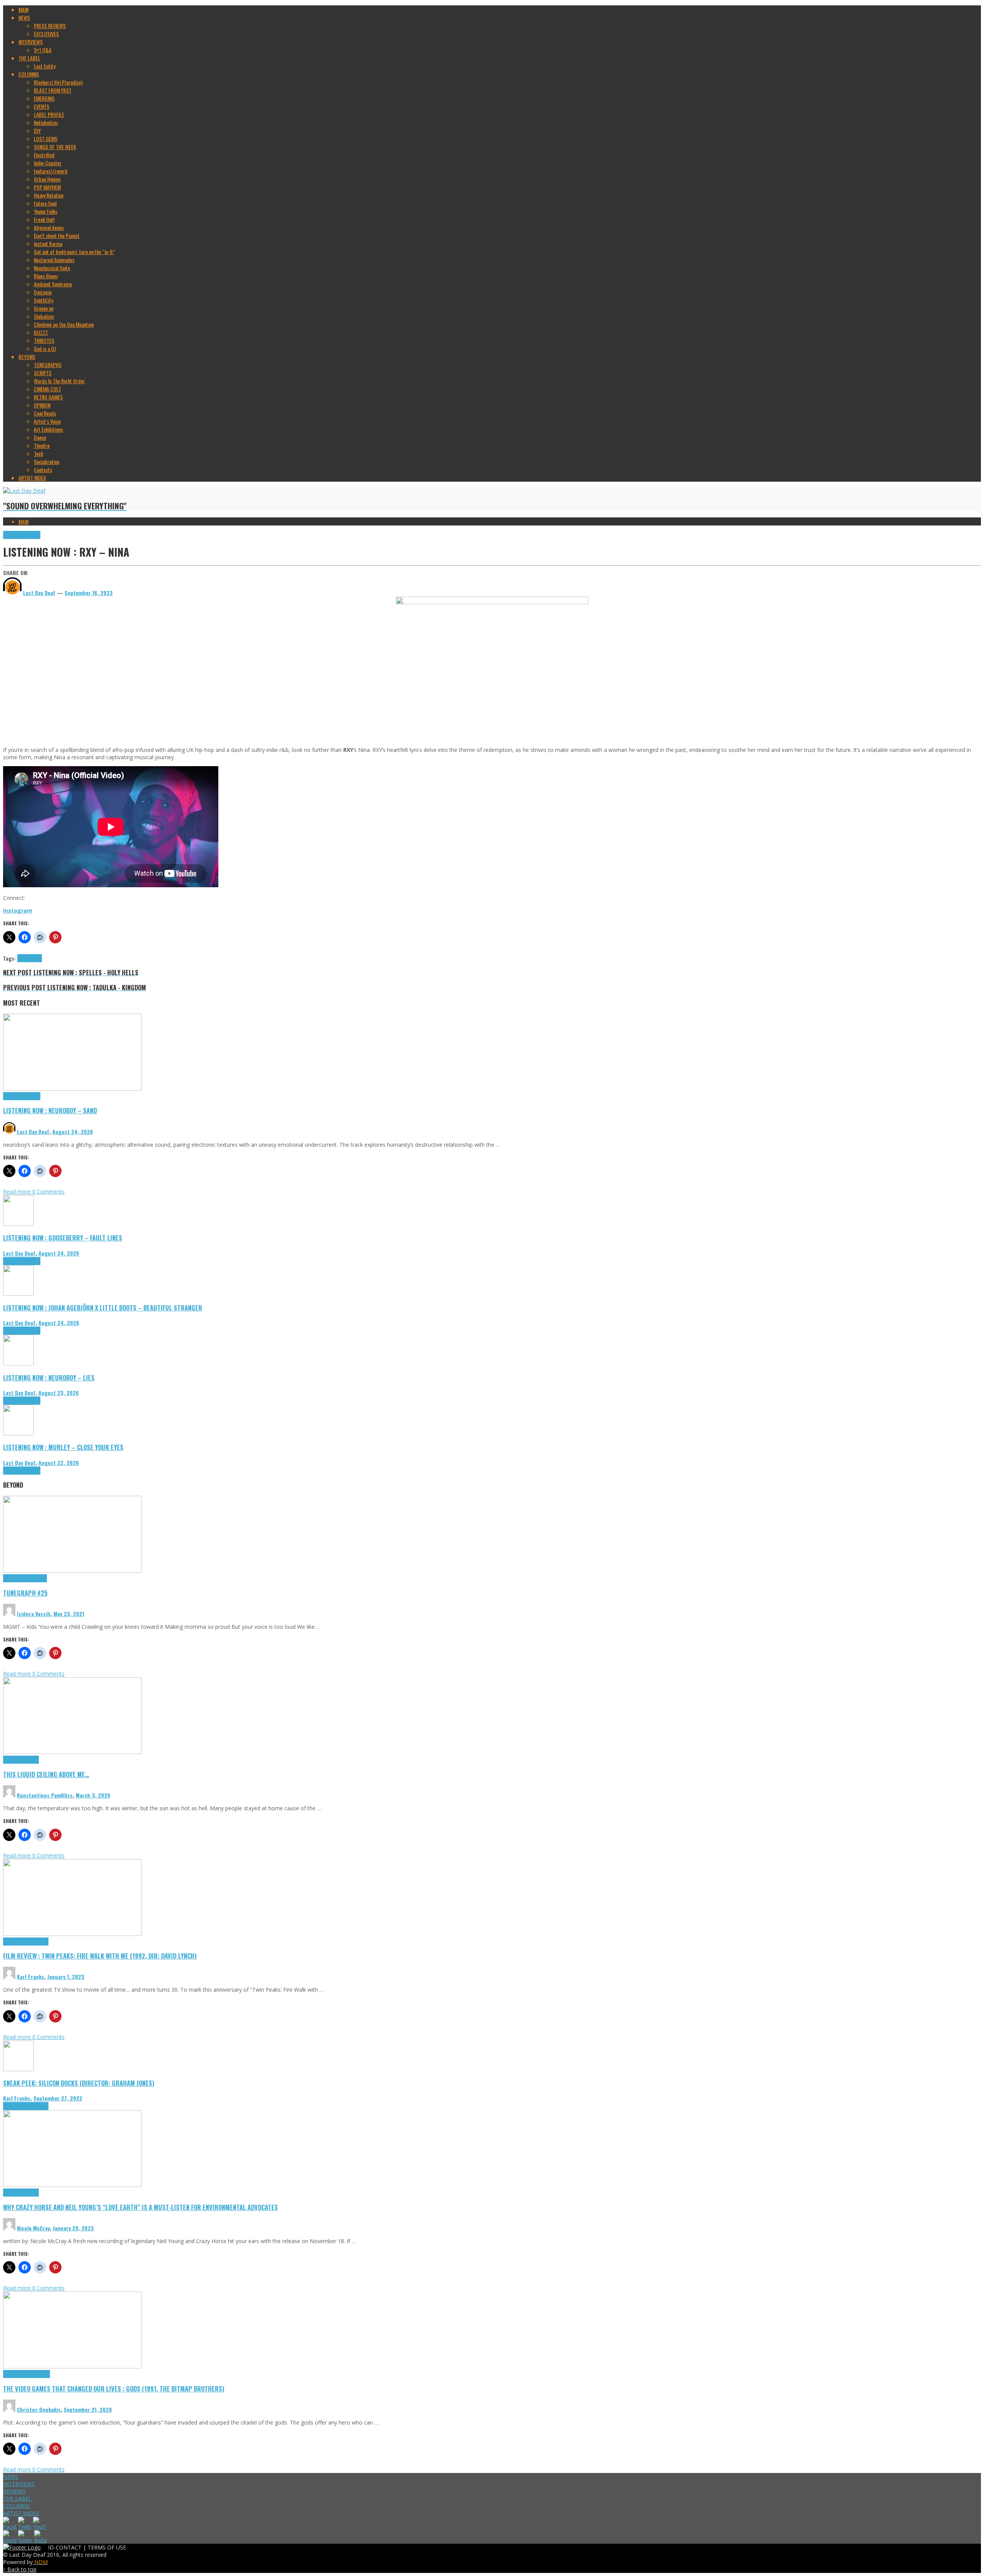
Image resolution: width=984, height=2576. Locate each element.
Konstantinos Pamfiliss (45, 1795)
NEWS (11, 2477)
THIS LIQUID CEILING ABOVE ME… (46, 1774)
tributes (34, 958)
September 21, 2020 (88, 2409)
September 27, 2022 (58, 2098)
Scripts (31, 1760)
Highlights (13, 535)
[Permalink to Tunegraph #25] (72, 1571)
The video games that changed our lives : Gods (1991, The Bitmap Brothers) (114, 2389)
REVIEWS (14, 2491)
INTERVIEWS (19, 2484)
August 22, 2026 (59, 1463)
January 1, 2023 (66, 1976)
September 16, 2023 (89, 593)
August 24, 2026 (73, 1132)
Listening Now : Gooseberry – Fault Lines (63, 1238)
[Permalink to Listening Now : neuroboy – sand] (72, 1088)
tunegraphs (35, 1578)
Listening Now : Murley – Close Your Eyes (63, 1447)
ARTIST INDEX (21, 2513)
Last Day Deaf (33, 1132)
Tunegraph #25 (25, 1593)
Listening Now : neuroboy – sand (50, 1110)
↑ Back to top (20, 2569)
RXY (21, 958)
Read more (18, 1192)
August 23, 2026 (59, 1393)
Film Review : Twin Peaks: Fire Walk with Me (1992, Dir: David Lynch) (100, 1956)
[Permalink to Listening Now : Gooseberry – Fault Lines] (18, 1224)
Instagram (18, 910)
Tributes (32, 535)
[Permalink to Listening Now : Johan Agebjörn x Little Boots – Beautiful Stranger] (18, 1294)
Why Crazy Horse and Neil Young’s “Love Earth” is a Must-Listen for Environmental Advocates (140, 2207)
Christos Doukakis (39, 2409)
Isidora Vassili (34, 1614)
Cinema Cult (15, 1942)
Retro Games (37, 2374)
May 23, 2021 (69, 1614)
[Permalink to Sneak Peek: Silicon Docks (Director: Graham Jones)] (18, 2069)
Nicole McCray (33, 2228)
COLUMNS (17, 2506)
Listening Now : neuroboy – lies (49, 1378)
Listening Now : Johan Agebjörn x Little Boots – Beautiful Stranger (103, 1308)
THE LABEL (17, 2499)
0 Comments (48, 1192)
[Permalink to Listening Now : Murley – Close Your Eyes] (18, 1433)
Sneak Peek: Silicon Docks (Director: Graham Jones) (79, 2083)
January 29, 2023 (73, 2228)
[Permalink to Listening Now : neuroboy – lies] (18, 1363)
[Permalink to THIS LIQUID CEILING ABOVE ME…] (72, 1752)
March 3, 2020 (93, 1795)
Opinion (31, 2193)
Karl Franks (31, 1976)
